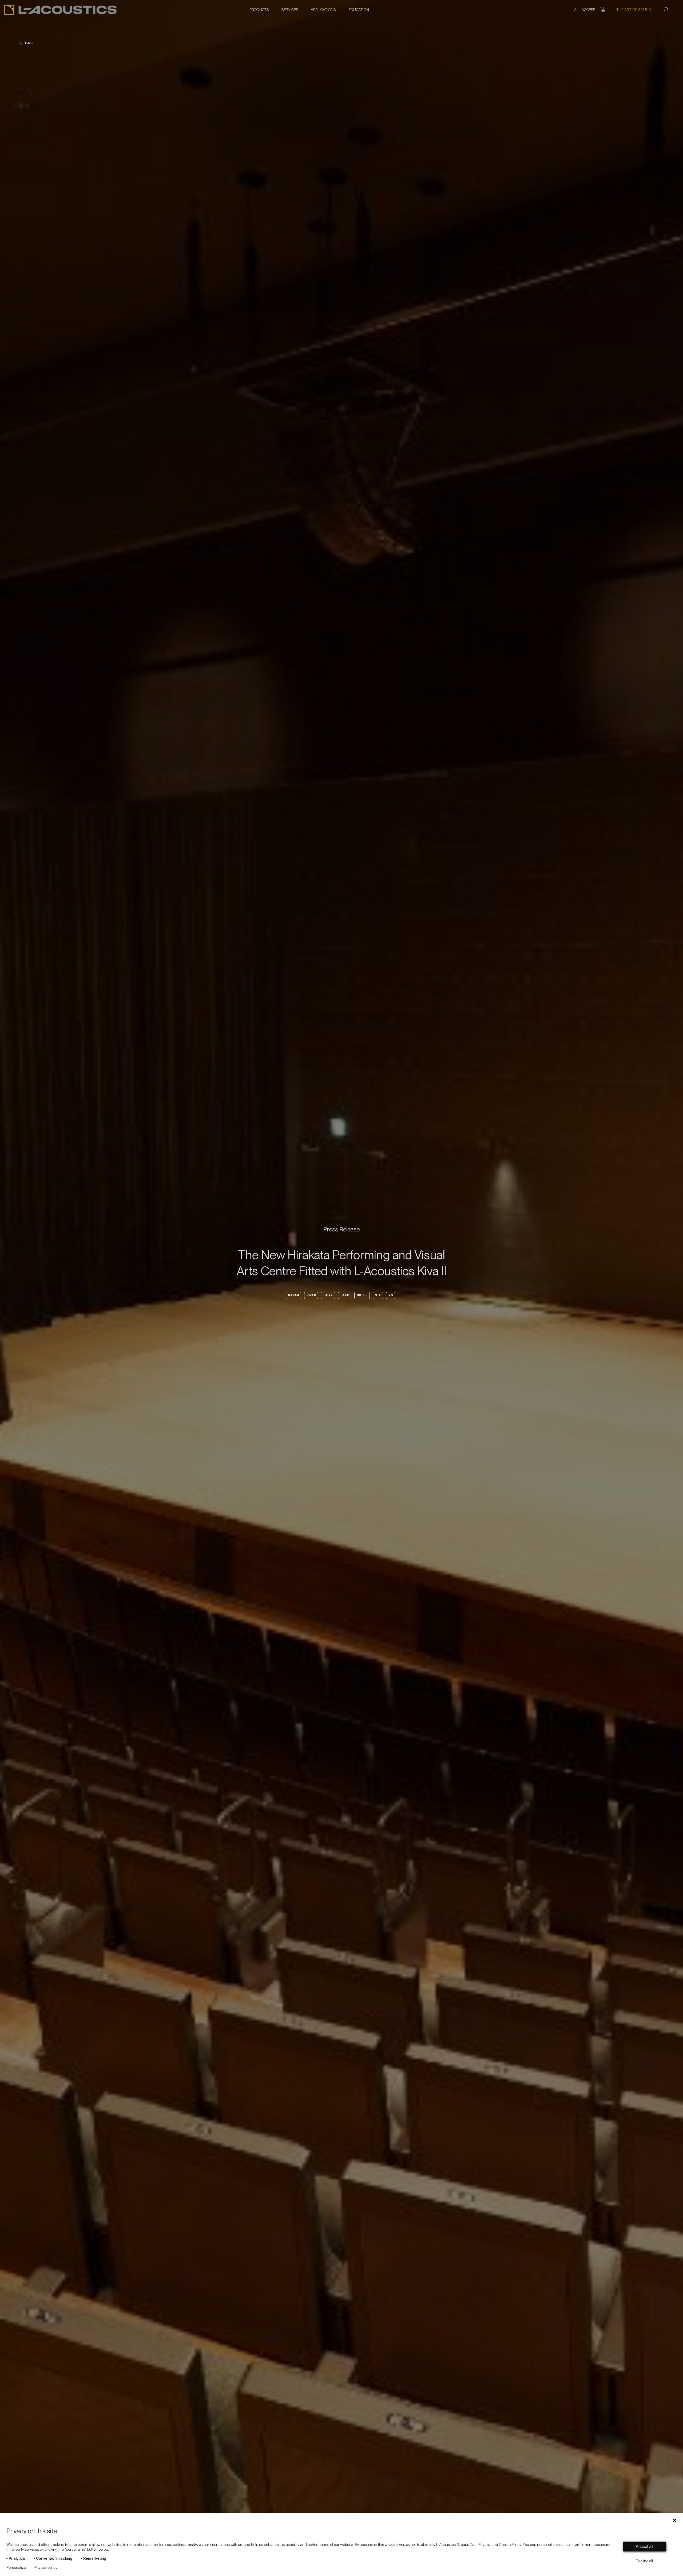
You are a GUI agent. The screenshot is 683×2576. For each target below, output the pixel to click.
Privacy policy (46, 2567)
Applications (323, 10)
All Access (585, 10)
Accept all (644, 2547)
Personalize (16, 2567)
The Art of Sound (634, 10)
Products (259, 10)
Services (290, 10)
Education (359, 10)
